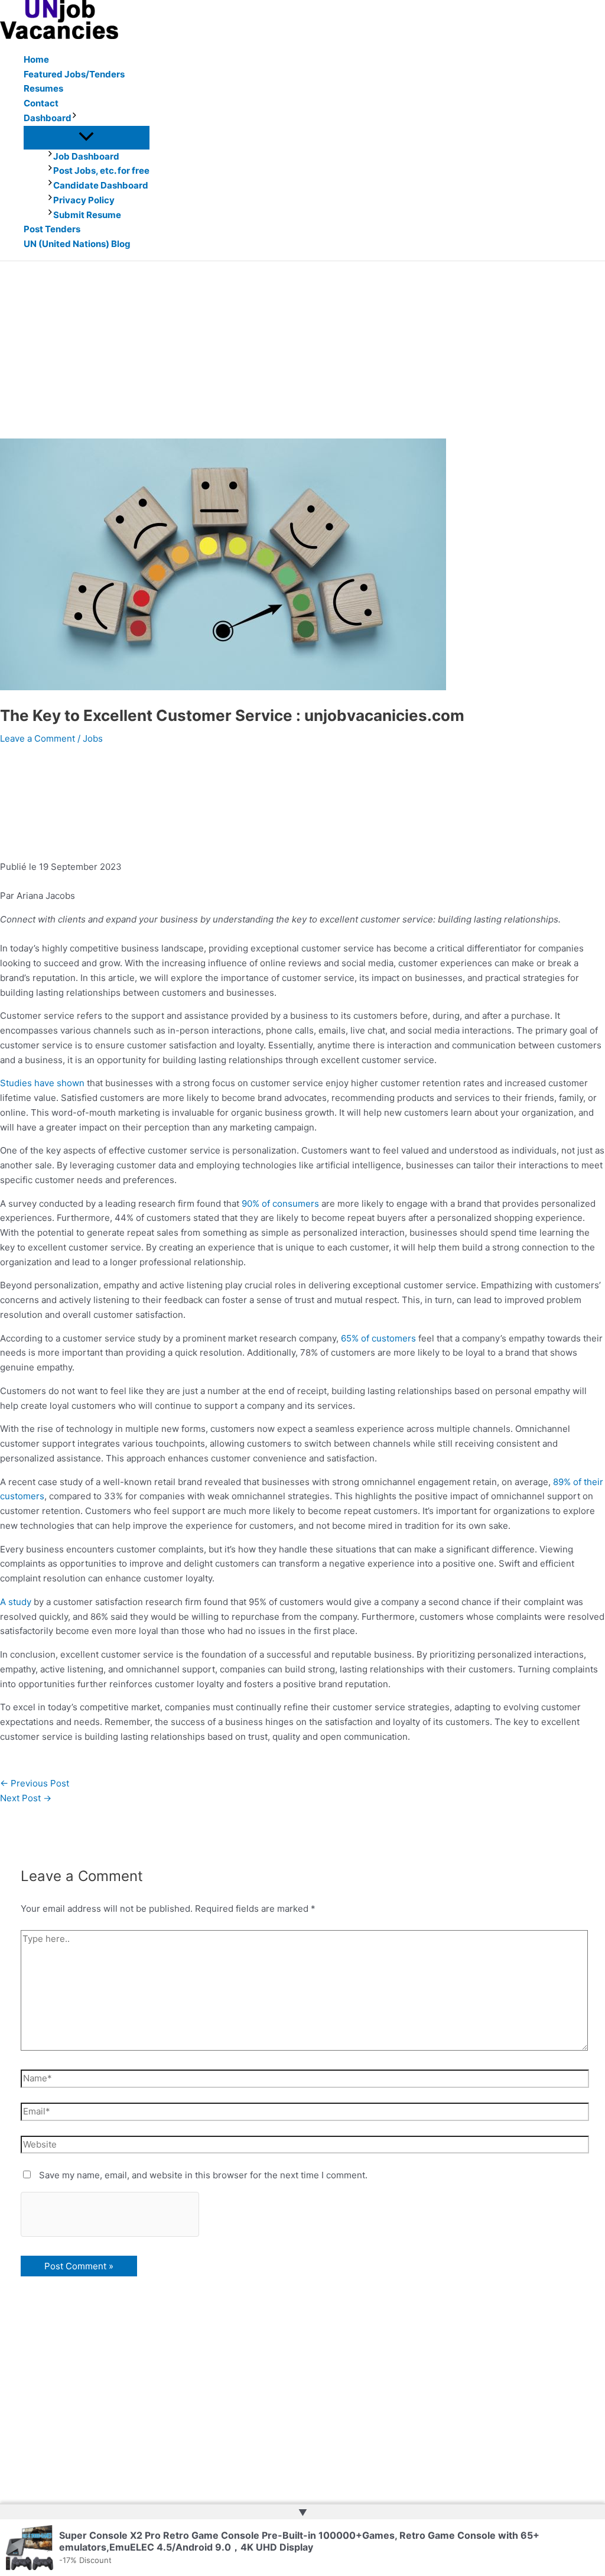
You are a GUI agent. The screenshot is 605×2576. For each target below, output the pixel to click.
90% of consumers (280, 1203)
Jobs (93, 738)
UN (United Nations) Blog (77, 244)
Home (36, 59)
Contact (41, 103)
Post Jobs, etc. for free (101, 170)
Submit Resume (87, 215)
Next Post (26, 1798)
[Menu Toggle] (87, 137)
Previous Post (35, 1783)
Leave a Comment (38, 738)
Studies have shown (42, 1083)
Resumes (43, 88)
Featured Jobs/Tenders (74, 74)
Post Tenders (52, 229)
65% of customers (378, 1338)
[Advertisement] (302, 350)
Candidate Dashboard (101, 185)
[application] (74, 118)
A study (16, 1602)
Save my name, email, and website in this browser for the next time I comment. (203, 2175)
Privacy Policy (84, 200)
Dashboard (48, 118)
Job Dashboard (86, 156)
